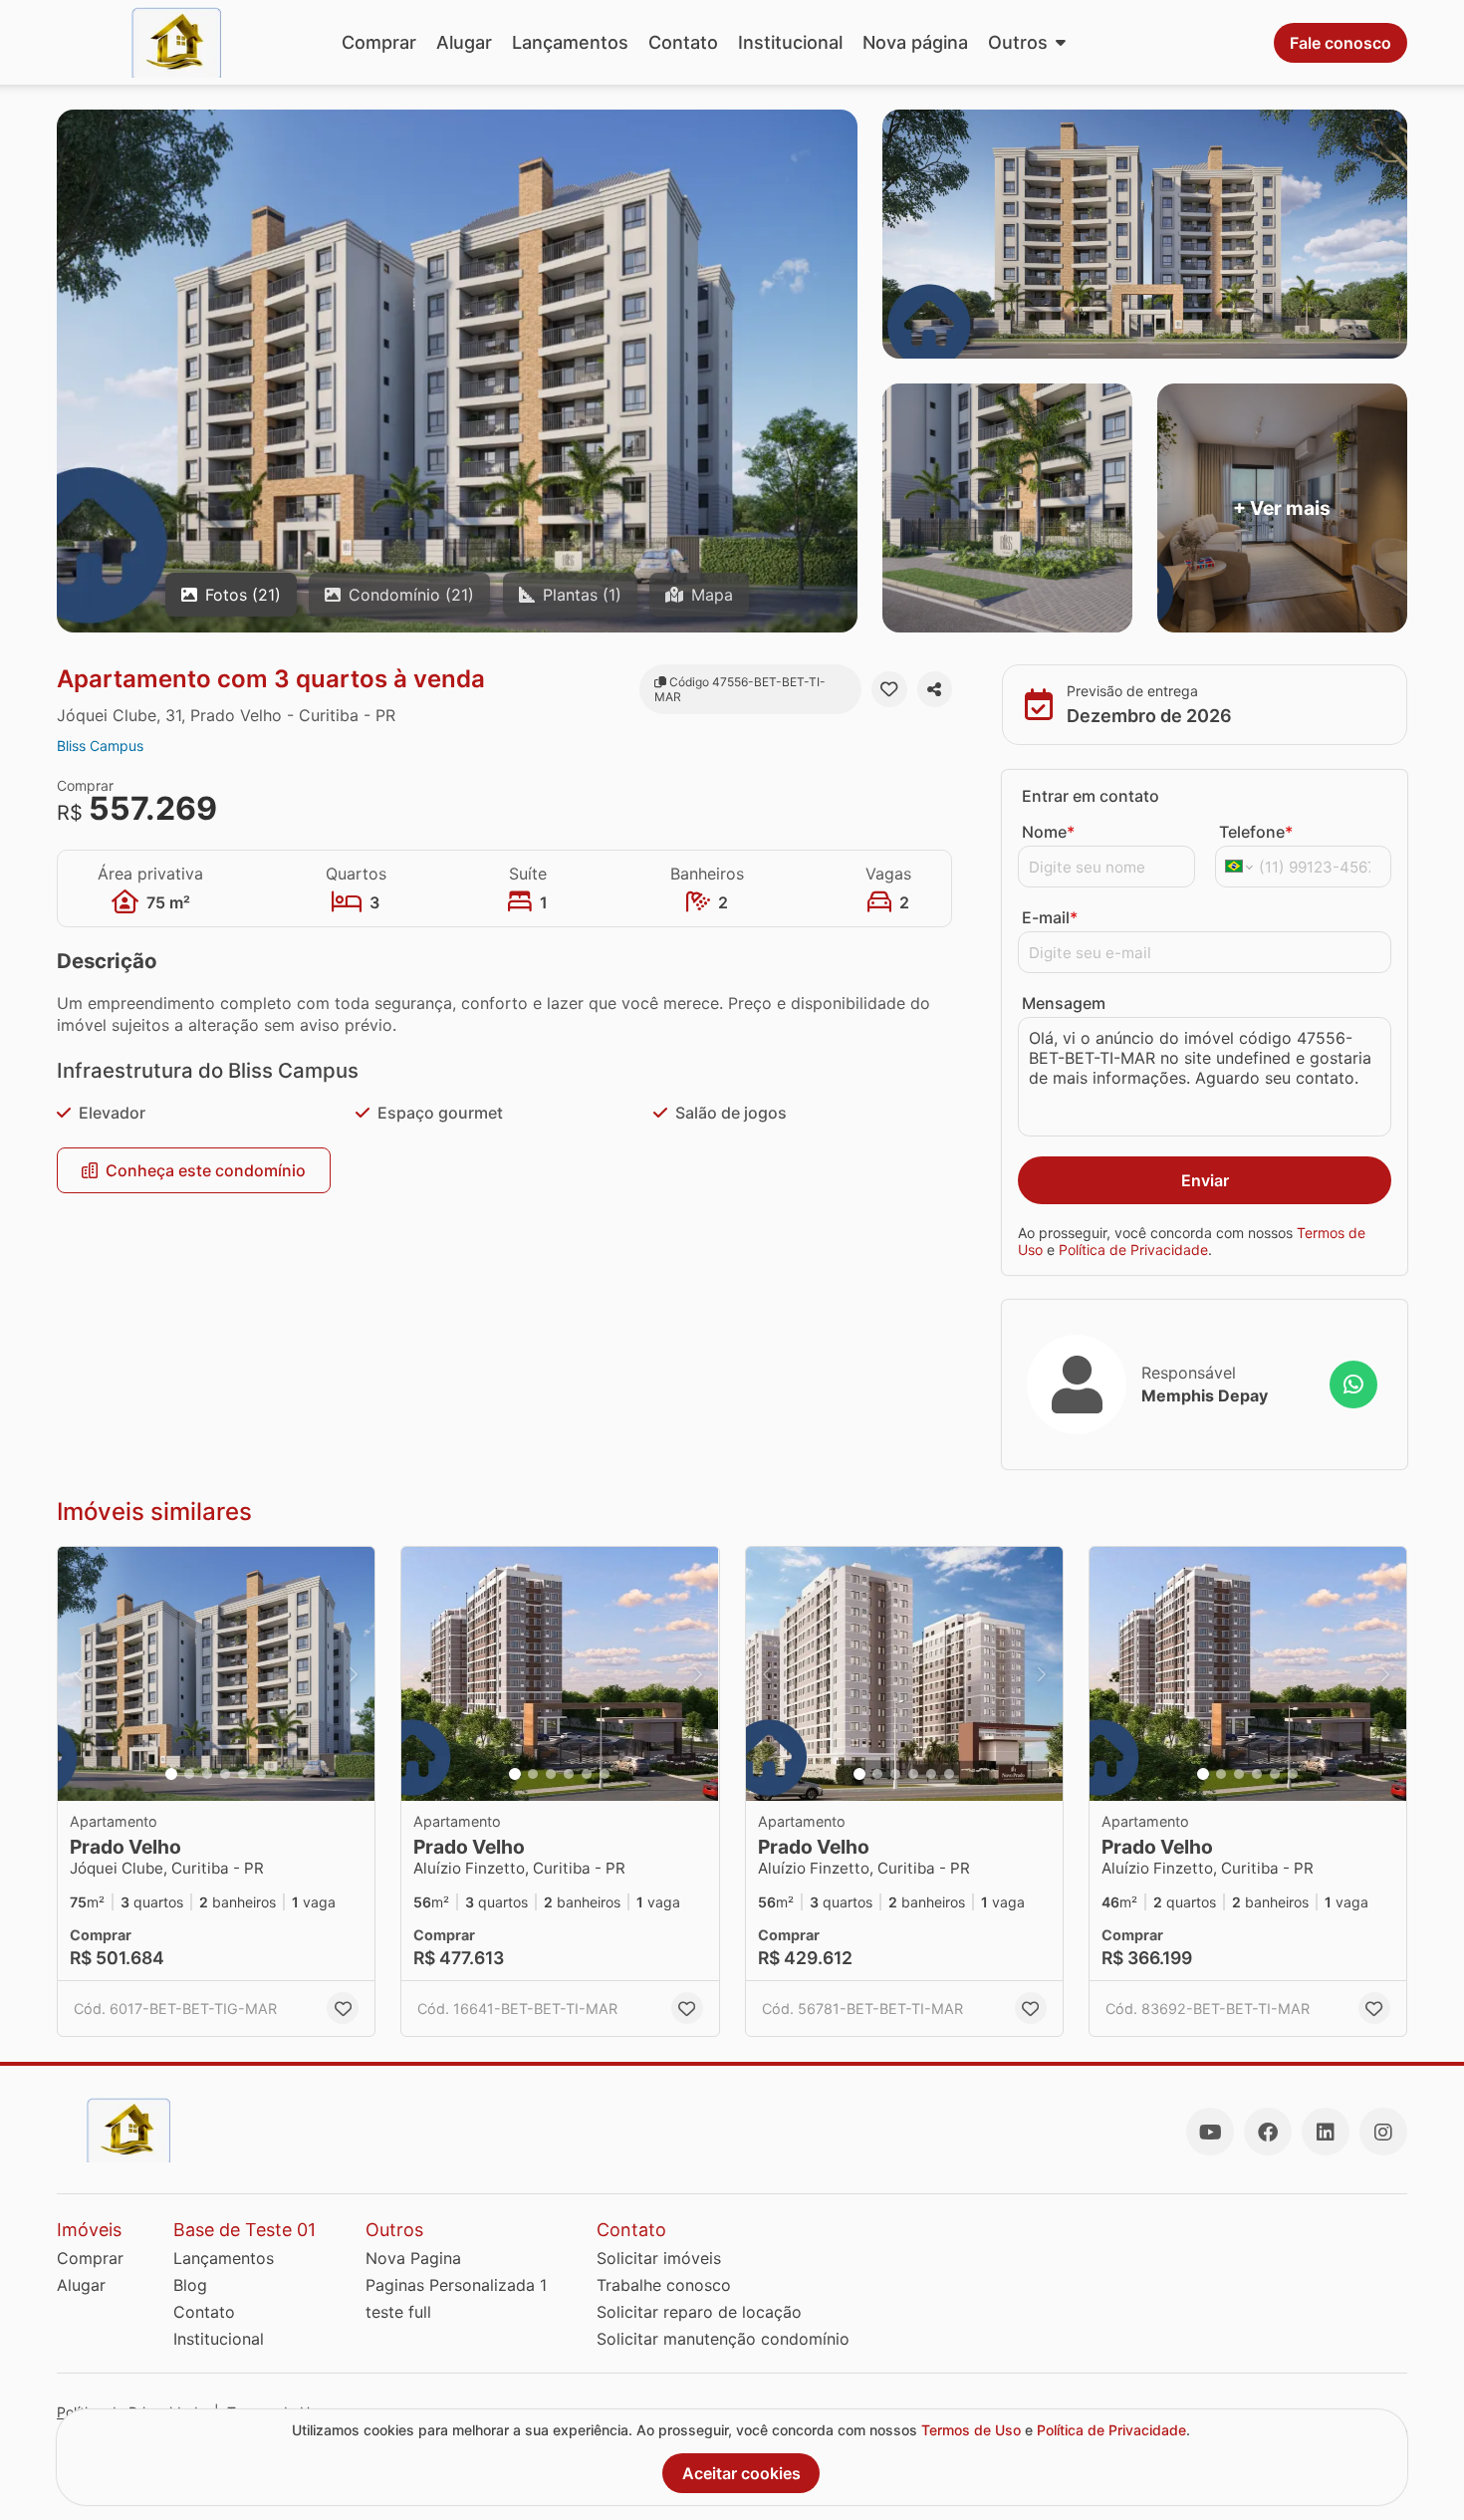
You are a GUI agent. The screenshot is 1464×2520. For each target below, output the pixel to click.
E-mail (1050, 917)
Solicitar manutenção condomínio (723, 2339)
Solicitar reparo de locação (699, 2312)
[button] (216, 1674)
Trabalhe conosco (664, 2285)
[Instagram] (1383, 2132)
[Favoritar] (889, 689)
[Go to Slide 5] (243, 1774)
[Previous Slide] (79, 1674)
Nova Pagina (413, 2258)
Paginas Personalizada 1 (456, 2285)
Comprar (379, 42)
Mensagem (1064, 1003)
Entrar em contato (1091, 796)
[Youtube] (1210, 2132)
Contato (683, 42)
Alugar (464, 42)
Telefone (1256, 832)
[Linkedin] (1326, 2132)
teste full (398, 2312)
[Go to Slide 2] (189, 1774)
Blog (190, 2285)
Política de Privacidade (1133, 1250)
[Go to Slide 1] (171, 1774)
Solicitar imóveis (659, 2258)
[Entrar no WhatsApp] (1353, 1385)
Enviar (1205, 1180)
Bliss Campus (100, 746)
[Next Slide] (354, 1674)
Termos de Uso (971, 2430)
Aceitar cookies (741, 2473)
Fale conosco (1341, 43)
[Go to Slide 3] (207, 1774)
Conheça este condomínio (206, 1170)
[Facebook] (1268, 2132)
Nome (1048, 832)
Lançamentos (570, 42)
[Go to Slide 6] (261, 1774)
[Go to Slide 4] (225, 1774)
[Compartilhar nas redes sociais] (935, 689)
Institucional (790, 42)
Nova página (915, 42)
